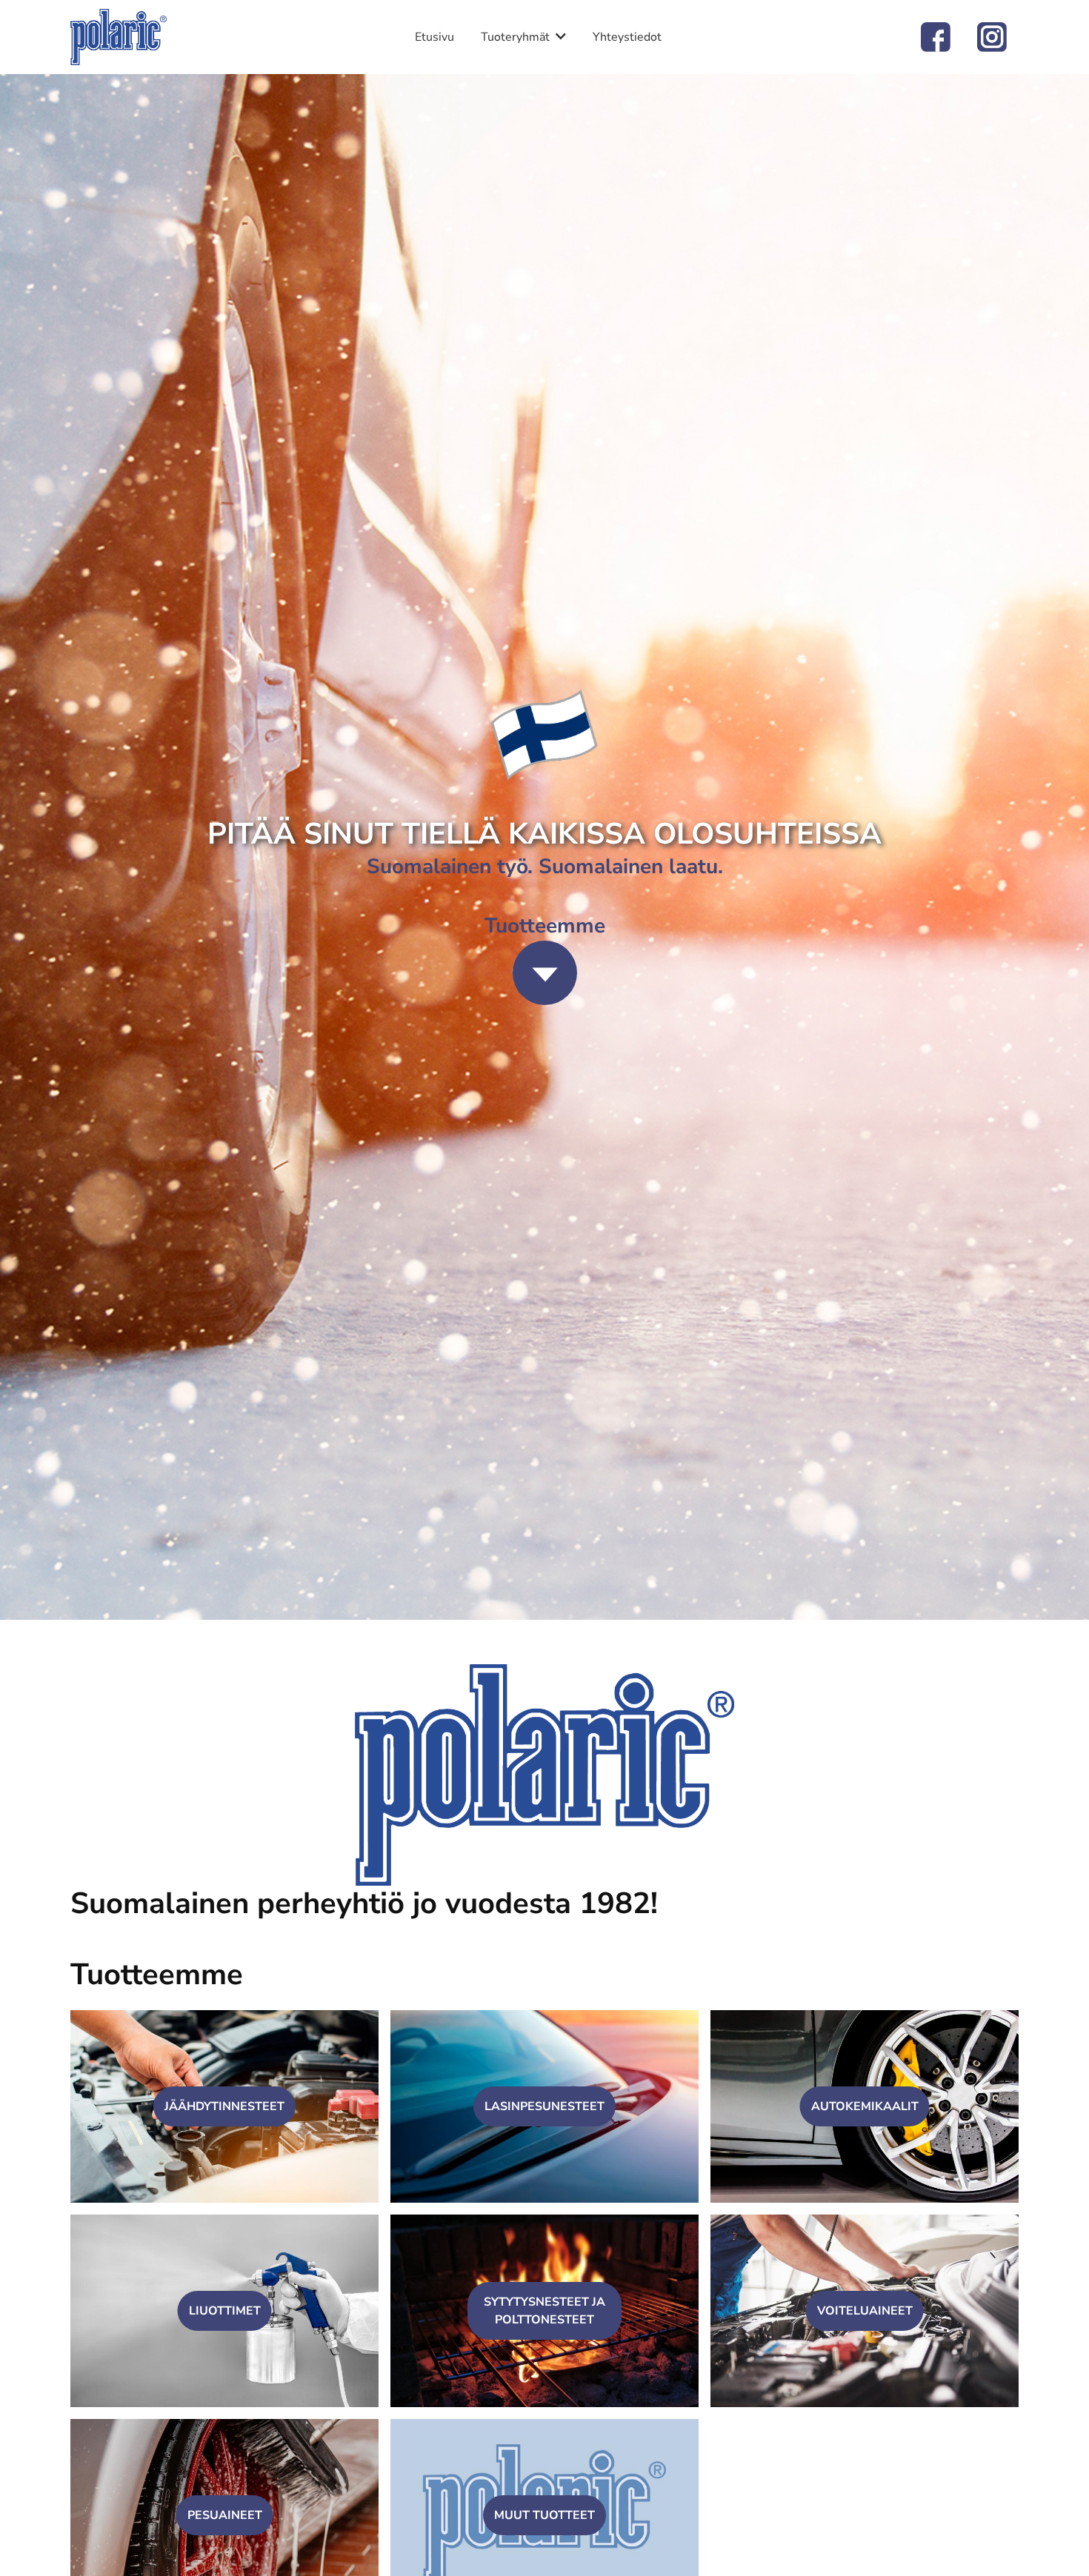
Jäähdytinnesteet (224, 2106)
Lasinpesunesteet (544, 2106)
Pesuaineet (225, 2515)
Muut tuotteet (544, 2515)
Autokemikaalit (865, 2106)
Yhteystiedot (627, 37)
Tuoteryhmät (515, 37)
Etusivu (434, 37)
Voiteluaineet (865, 2311)
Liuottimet (225, 2311)
